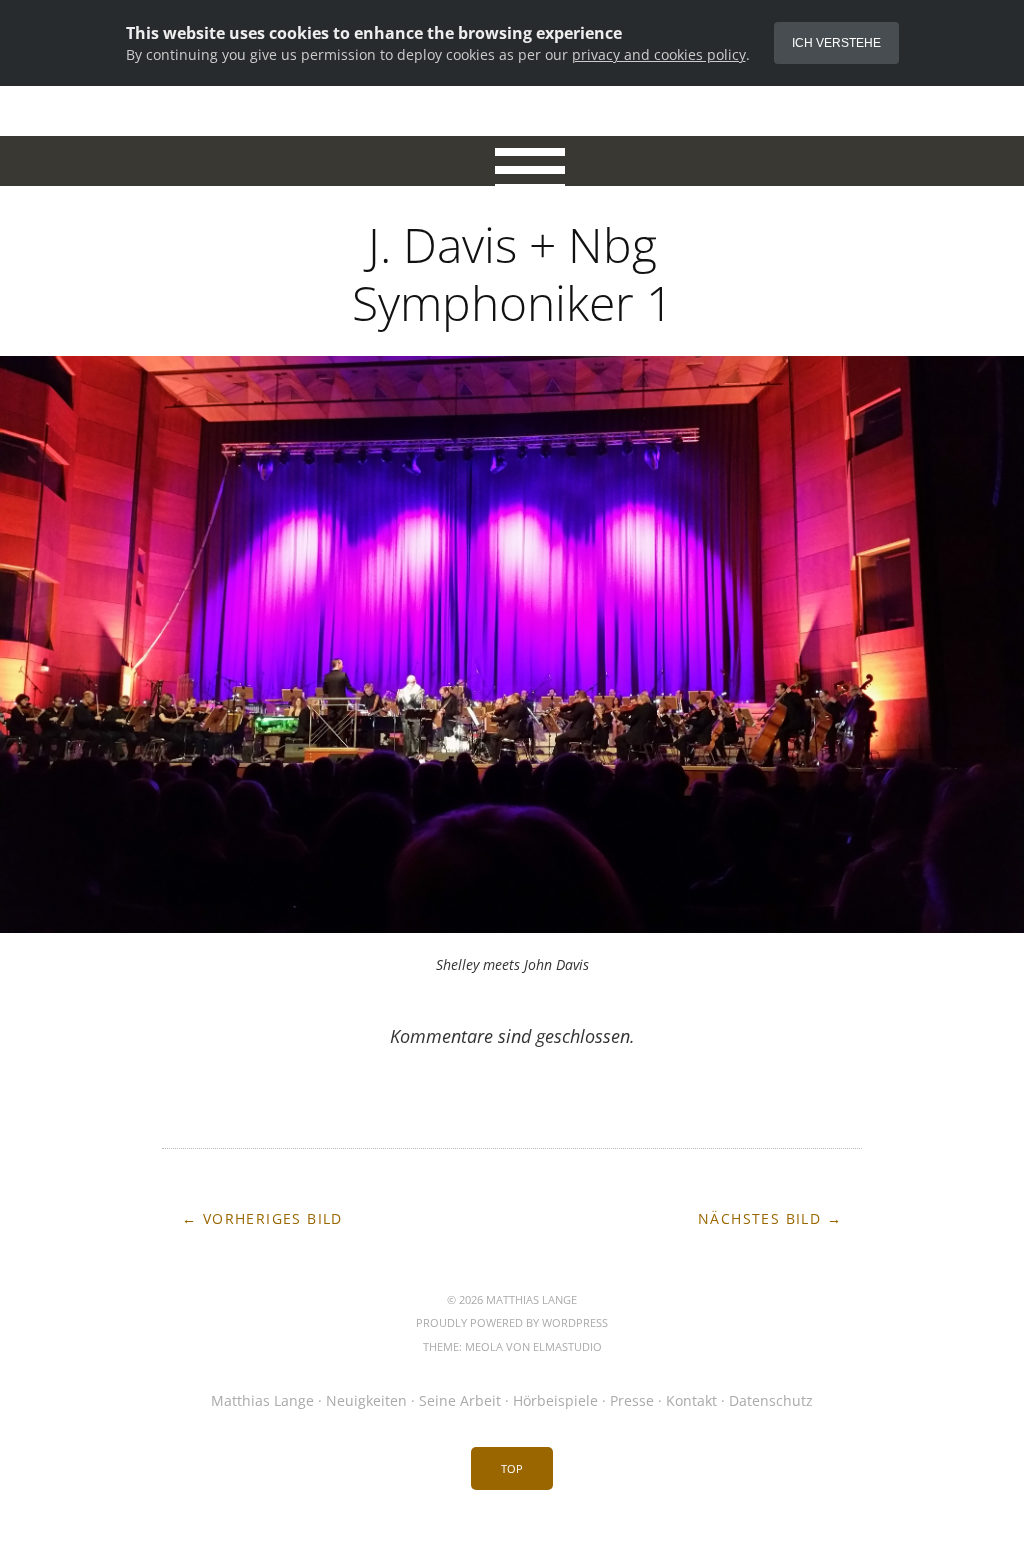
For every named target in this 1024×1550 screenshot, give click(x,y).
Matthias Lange (262, 1400)
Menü (512, 161)
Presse (632, 1400)
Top (512, 1468)
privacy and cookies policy (659, 54)
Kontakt (691, 1400)
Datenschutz (771, 1400)
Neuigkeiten (366, 1400)
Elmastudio (567, 1346)
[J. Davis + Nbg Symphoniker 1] (512, 925)
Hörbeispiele (555, 1400)
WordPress (575, 1322)
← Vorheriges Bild (262, 1218)
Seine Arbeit (460, 1400)
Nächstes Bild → (770, 1218)
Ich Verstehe (836, 43)
